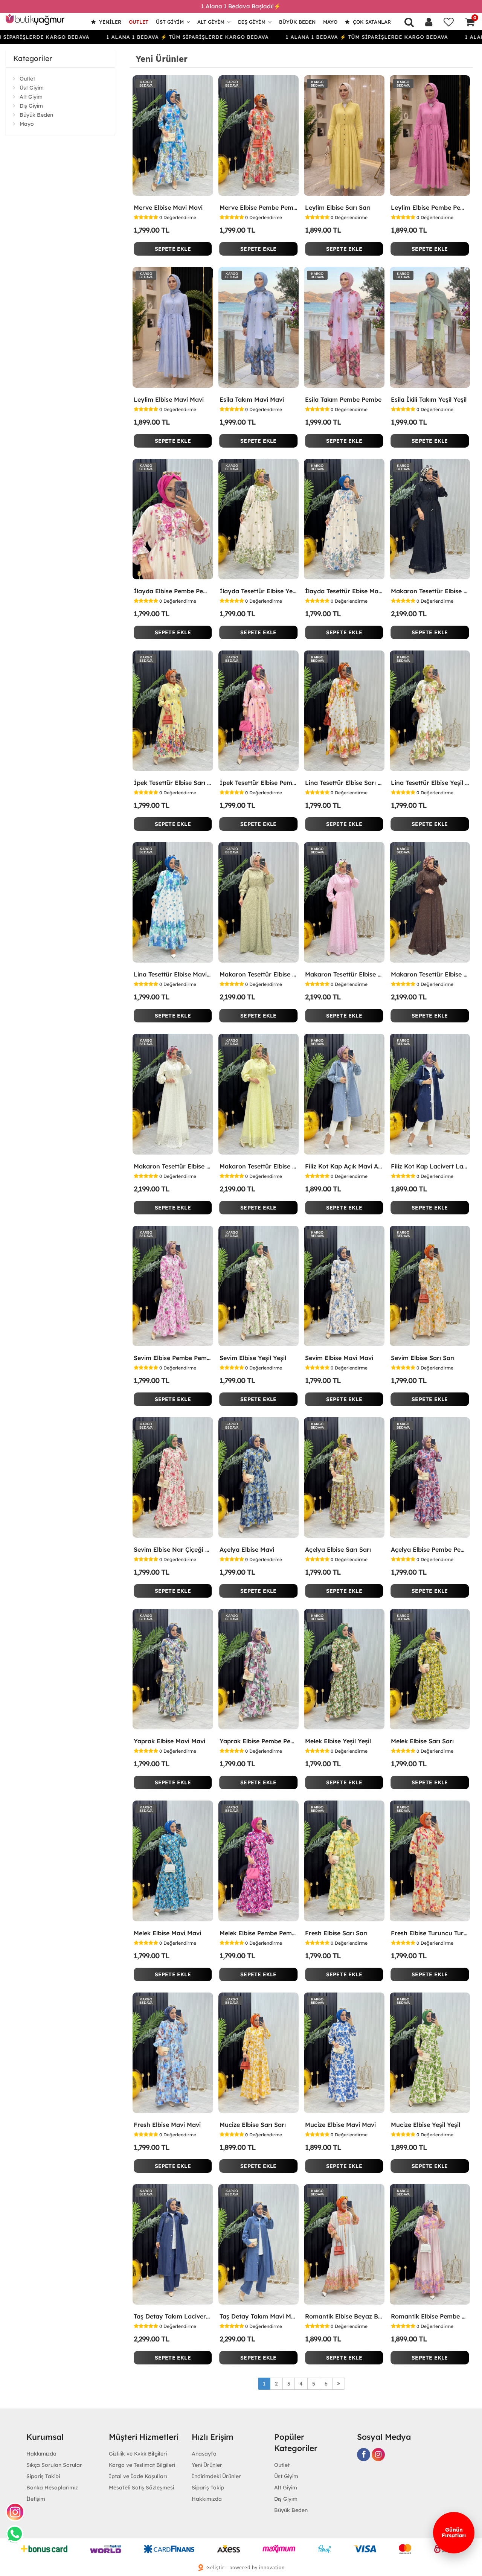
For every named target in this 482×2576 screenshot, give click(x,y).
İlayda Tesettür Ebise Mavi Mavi (344, 591)
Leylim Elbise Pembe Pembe (430, 207)
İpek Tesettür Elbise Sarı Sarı (173, 783)
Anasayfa (204, 2454)
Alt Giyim (211, 22)
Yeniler (109, 22)
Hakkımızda (41, 2454)
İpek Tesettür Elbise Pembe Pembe (259, 783)
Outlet (139, 22)
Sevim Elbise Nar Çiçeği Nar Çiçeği (173, 1549)
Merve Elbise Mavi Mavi (168, 207)
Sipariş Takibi (43, 2476)
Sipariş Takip (208, 2488)
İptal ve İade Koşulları (138, 2476)
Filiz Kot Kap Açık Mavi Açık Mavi (344, 1166)
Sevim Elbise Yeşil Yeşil (253, 1358)
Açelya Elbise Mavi (247, 1549)
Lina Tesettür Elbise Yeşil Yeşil (430, 783)
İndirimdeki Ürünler (216, 2476)
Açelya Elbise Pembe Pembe (430, 1549)
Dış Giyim (252, 22)
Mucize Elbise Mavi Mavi (340, 2125)
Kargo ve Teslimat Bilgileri (142, 2465)
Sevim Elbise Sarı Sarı (423, 1358)
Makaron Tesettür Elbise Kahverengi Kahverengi (430, 974)
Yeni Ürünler (207, 2465)
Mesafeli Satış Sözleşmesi (141, 2488)
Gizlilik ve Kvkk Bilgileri (138, 2454)
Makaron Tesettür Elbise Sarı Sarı (259, 1166)
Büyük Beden (297, 22)
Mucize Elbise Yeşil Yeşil (426, 2125)
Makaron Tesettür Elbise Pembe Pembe (344, 974)
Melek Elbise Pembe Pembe (259, 1933)
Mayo (330, 22)
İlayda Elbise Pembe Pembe (173, 591)
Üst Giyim (170, 22)
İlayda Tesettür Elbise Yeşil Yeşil (259, 591)
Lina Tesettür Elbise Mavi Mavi (173, 974)
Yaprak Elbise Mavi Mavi (169, 1741)
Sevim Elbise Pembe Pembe (173, 1358)
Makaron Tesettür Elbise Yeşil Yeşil (259, 974)
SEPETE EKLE (173, 249)
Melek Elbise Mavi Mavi (167, 1933)
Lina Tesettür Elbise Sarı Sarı (344, 783)
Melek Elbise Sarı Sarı (422, 1741)
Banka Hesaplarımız (52, 2488)
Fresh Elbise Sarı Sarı (336, 1933)
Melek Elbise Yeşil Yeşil (338, 1741)
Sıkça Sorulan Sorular (54, 2465)
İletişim (36, 2499)
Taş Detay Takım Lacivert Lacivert (173, 2316)
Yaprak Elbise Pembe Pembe (259, 1741)
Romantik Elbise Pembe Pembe (430, 2316)
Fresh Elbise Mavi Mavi (167, 2125)
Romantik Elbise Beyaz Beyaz (344, 2316)
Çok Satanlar (371, 22)
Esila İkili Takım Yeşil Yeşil (429, 399)
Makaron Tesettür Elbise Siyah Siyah (430, 591)
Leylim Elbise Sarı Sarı (338, 207)
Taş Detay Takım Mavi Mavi (259, 2316)
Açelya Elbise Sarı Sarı (338, 1549)
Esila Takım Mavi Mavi (252, 399)
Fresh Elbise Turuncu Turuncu (430, 1933)
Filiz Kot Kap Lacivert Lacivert (430, 1166)
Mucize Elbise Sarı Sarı (253, 2125)
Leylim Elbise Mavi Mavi (169, 399)
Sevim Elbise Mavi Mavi (339, 1358)
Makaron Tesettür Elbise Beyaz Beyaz (173, 1166)
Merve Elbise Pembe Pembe (259, 207)
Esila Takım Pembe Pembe (343, 399)
